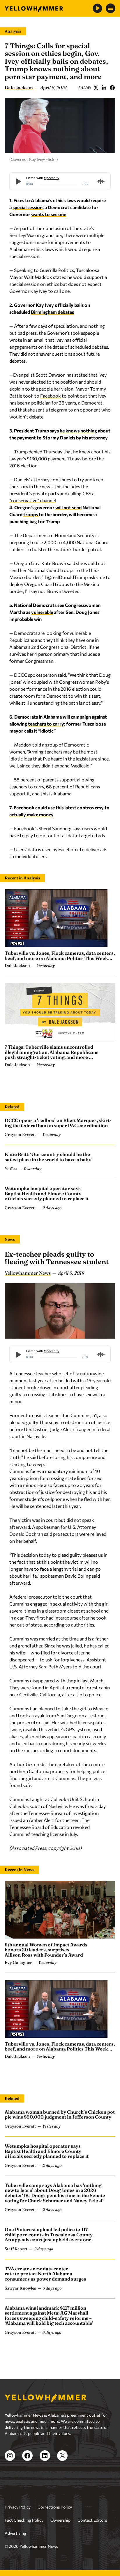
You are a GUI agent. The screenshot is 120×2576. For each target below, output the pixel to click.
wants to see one (49, 214)
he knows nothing (78, 431)
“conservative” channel (33, 500)
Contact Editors (92, 2520)
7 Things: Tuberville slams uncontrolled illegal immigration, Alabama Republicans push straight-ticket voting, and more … (52, 1052)
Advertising (15, 2533)
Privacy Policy (18, 2507)
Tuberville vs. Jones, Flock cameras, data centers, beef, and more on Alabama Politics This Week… (60, 956)
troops (31, 514)
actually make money (31, 814)
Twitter (96, 88)
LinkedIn (104, 88)
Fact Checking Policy (24, 2520)
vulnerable (42, 612)
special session (28, 207)
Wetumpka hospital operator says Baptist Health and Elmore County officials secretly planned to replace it (47, 1193)
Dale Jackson (19, 88)
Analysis (13, 31)
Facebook (112, 88)
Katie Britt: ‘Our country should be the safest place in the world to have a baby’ (48, 1157)
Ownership (60, 2520)
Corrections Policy (55, 2507)
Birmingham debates (52, 312)
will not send (68, 507)
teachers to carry (46, 724)
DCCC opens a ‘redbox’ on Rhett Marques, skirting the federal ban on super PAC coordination (58, 1123)
